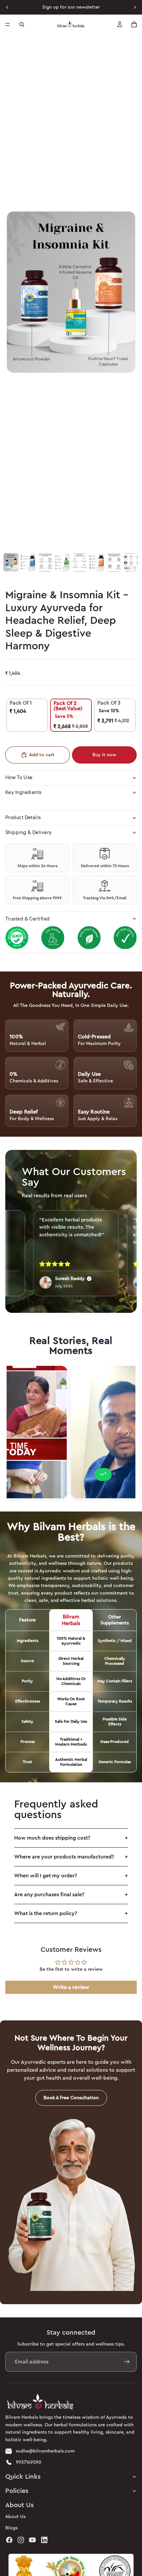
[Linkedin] (44, 2540)
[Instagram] (21, 2540)
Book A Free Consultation (71, 2098)
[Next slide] (135, 7)
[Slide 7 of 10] (114, 562)
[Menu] (8, 25)
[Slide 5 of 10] (80, 562)
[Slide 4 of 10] (62, 562)
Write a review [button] (71, 1987)
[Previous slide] (7, 7)
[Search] (22, 25)
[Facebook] (9, 2540)
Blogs (11, 2528)
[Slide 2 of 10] (28, 562)
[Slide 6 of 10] (97, 562)
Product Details (23, 818)
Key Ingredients (23, 793)
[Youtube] (32, 2540)
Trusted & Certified (28, 919)
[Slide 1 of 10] (11, 562)
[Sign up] (127, 2362)
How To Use (19, 778)
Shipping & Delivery (29, 833)
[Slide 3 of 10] (45, 562)
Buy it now (104, 755)
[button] (128, 1434)
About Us (15, 2517)
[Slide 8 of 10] (131, 562)
